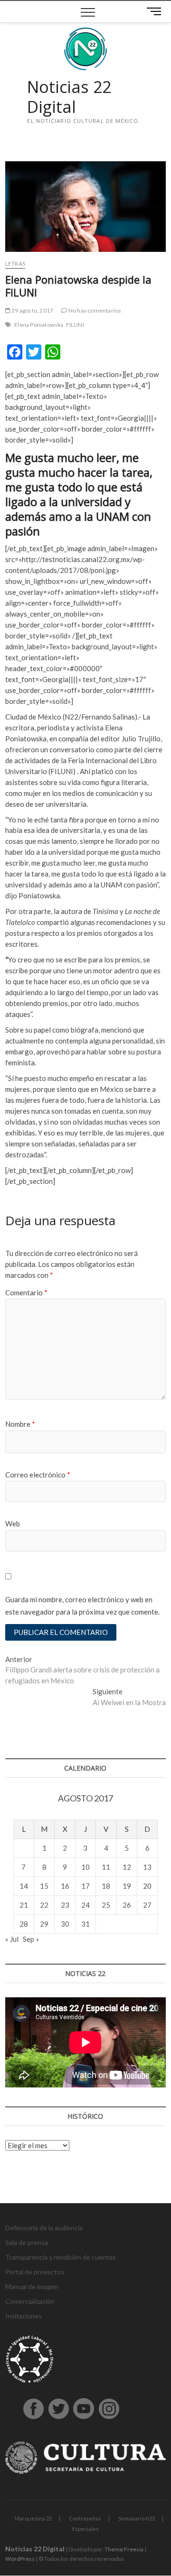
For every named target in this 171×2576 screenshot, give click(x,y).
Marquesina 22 (33, 2518)
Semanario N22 (137, 2518)
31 (85, 1924)
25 (106, 1905)
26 (127, 1905)
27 (147, 1905)
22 (44, 1905)
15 (44, 1886)
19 (127, 1886)
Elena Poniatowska (39, 325)
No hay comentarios (94, 310)
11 (106, 1867)
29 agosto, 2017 (32, 310)
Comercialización (30, 2301)
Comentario (26, 1293)
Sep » (31, 1939)
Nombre (20, 1424)
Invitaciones (24, 2316)
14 (24, 1886)
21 (24, 1905)
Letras (15, 263)
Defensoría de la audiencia (44, 2228)
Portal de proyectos (35, 2272)
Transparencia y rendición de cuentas (61, 2257)
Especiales (85, 2529)
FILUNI (75, 325)
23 (65, 1905)
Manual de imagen (32, 2286)
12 (127, 1867)
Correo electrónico (38, 1475)
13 (147, 1867)
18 (106, 1886)
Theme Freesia (124, 2549)
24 (85, 1905)
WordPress (20, 2559)
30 (65, 1924)
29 (44, 1924)
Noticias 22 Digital (69, 97)
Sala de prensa (27, 2242)
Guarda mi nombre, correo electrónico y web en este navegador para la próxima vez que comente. (82, 1606)
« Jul (12, 1939)
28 (24, 1924)
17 (85, 1886)
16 (65, 1886)
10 (85, 1867)
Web (13, 1523)
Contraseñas (85, 2518)
